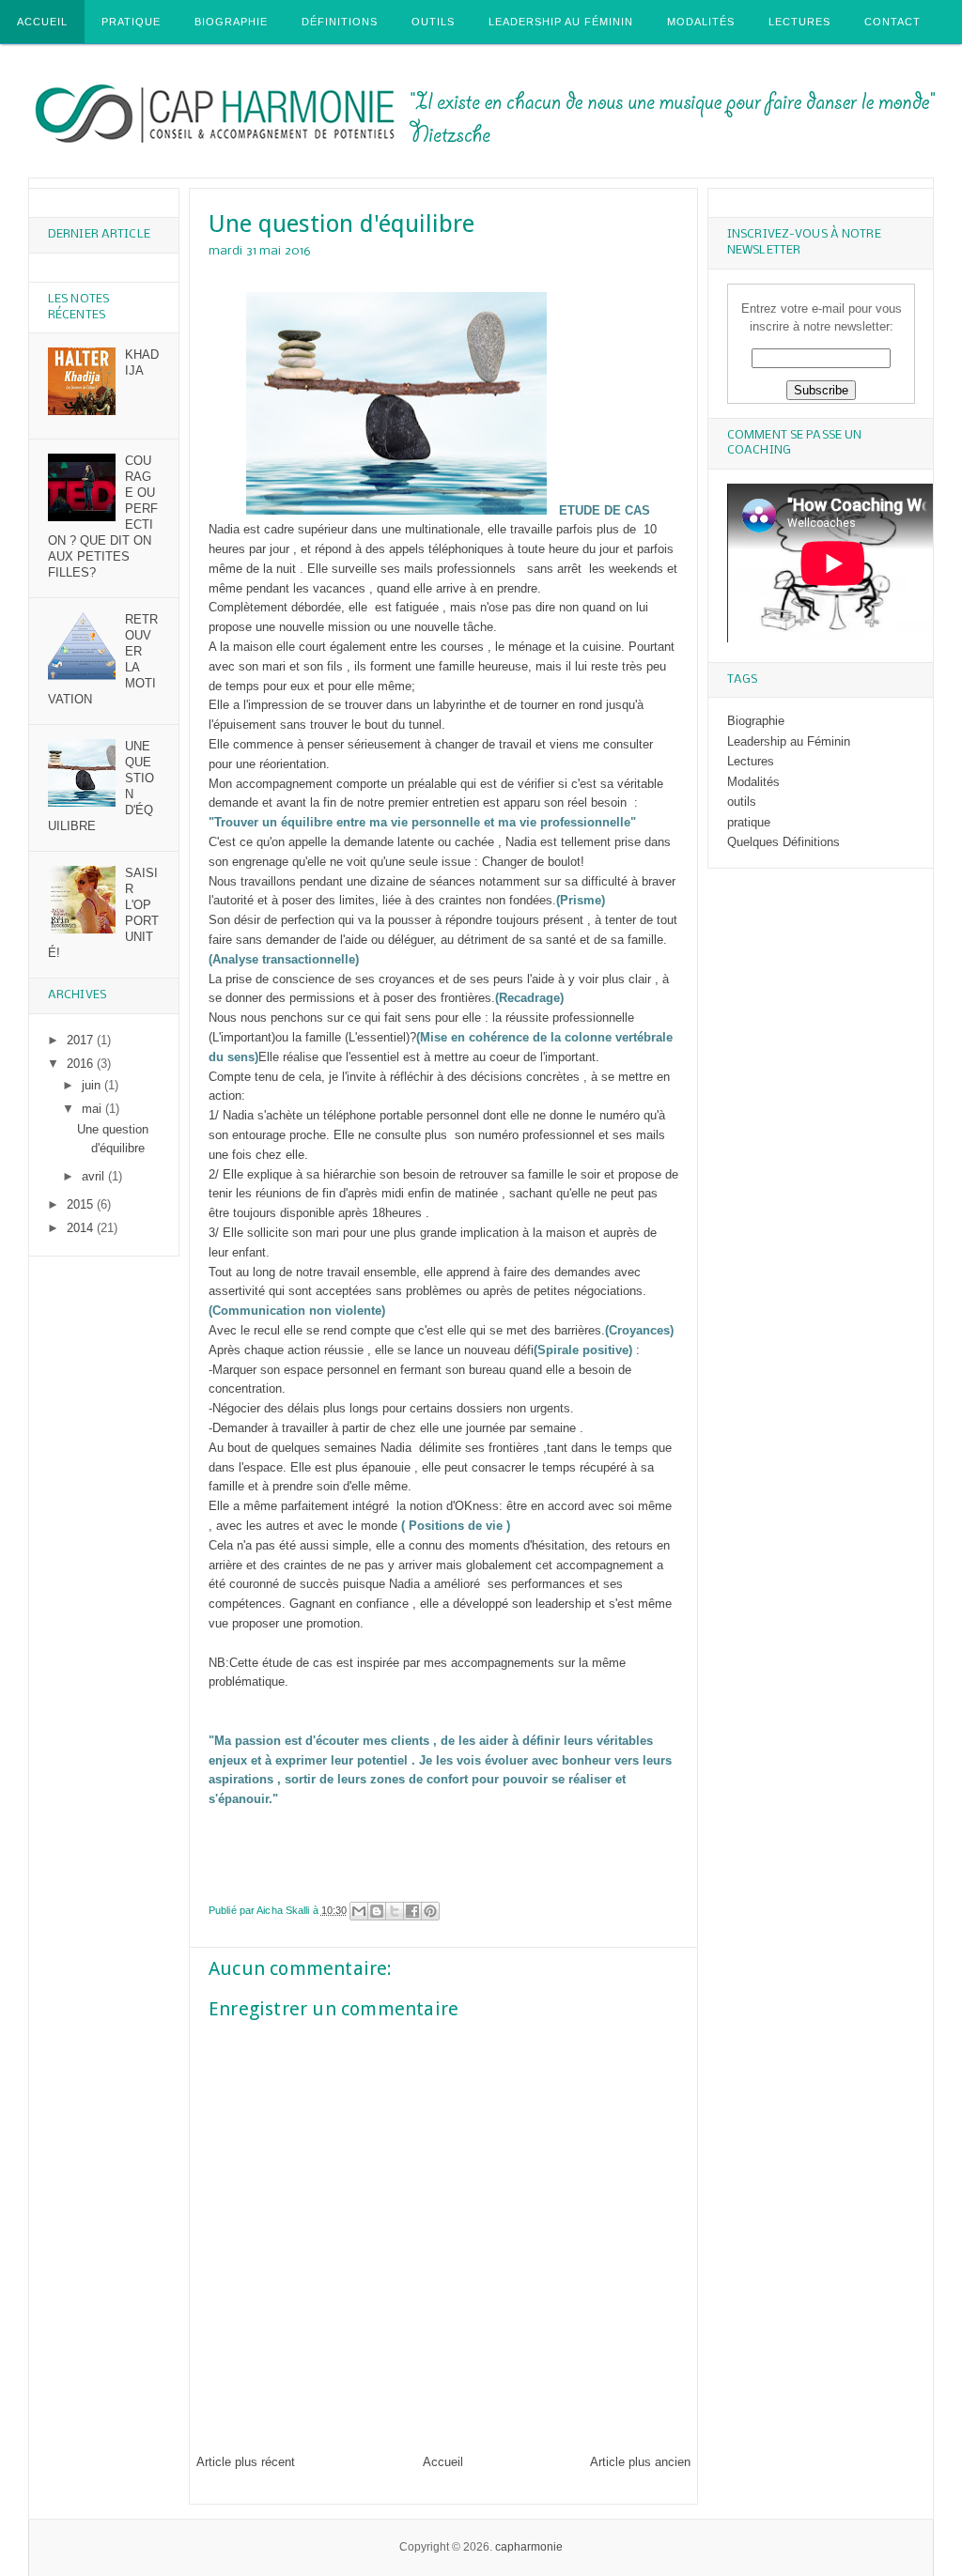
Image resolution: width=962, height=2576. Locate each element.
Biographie (231, 22)
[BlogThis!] (377, 1911)
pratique (749, 822)
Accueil (42, 22)
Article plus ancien (640, 2462)
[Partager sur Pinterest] (430, 1911)
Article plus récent (246, 2462)
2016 (82, 1064)
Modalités (701, 22)
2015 (82, 1204)
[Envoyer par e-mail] (359, 1911)
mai (93, 1109)
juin (93, 1085)
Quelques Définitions (784, 842)
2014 (82, 1228)
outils (433, 22)
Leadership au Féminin (561, 22)
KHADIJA (142, 362)
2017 (82, 1040)
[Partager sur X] (395, 1911)
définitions (340, 22)
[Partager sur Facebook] (412, 1911)
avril (95, 1176)
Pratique (131, 22)
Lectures (799, 22)
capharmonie (529, 2547)
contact (892, 22)
